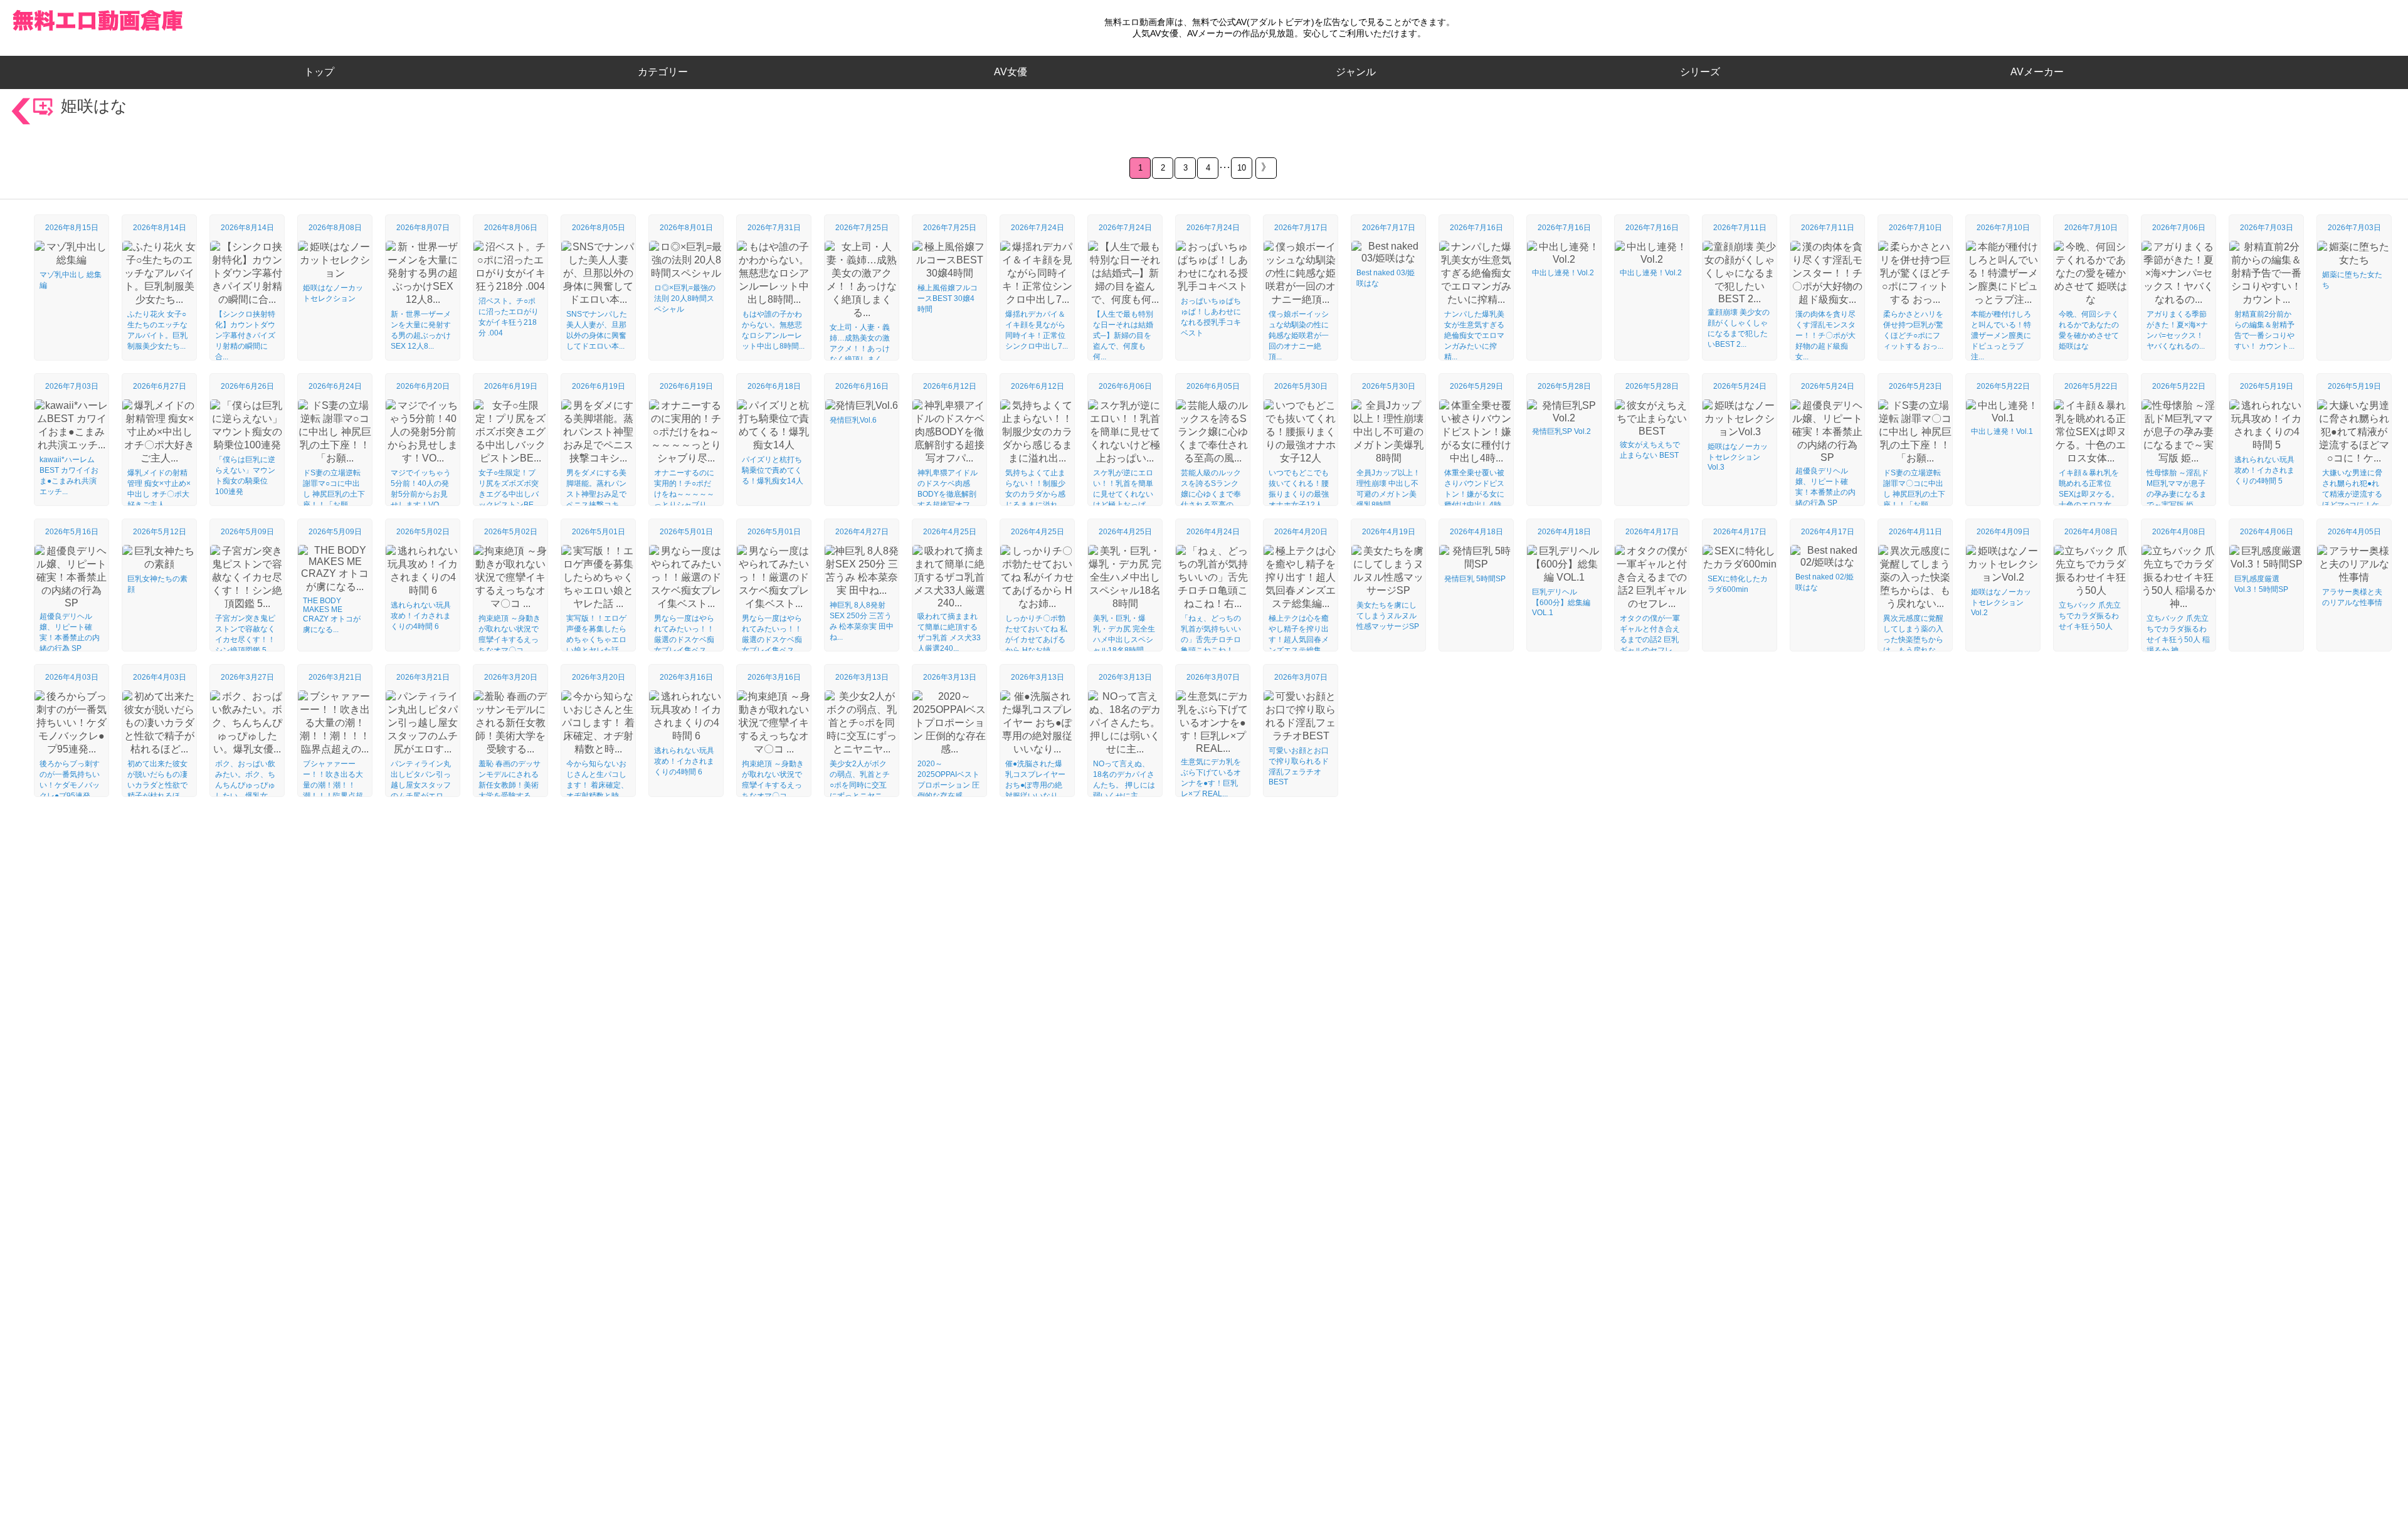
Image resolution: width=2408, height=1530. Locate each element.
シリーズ (1700, 72)
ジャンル (1356, 72)
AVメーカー (2037, 72)
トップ (324, 72)
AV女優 (1008, 72)
